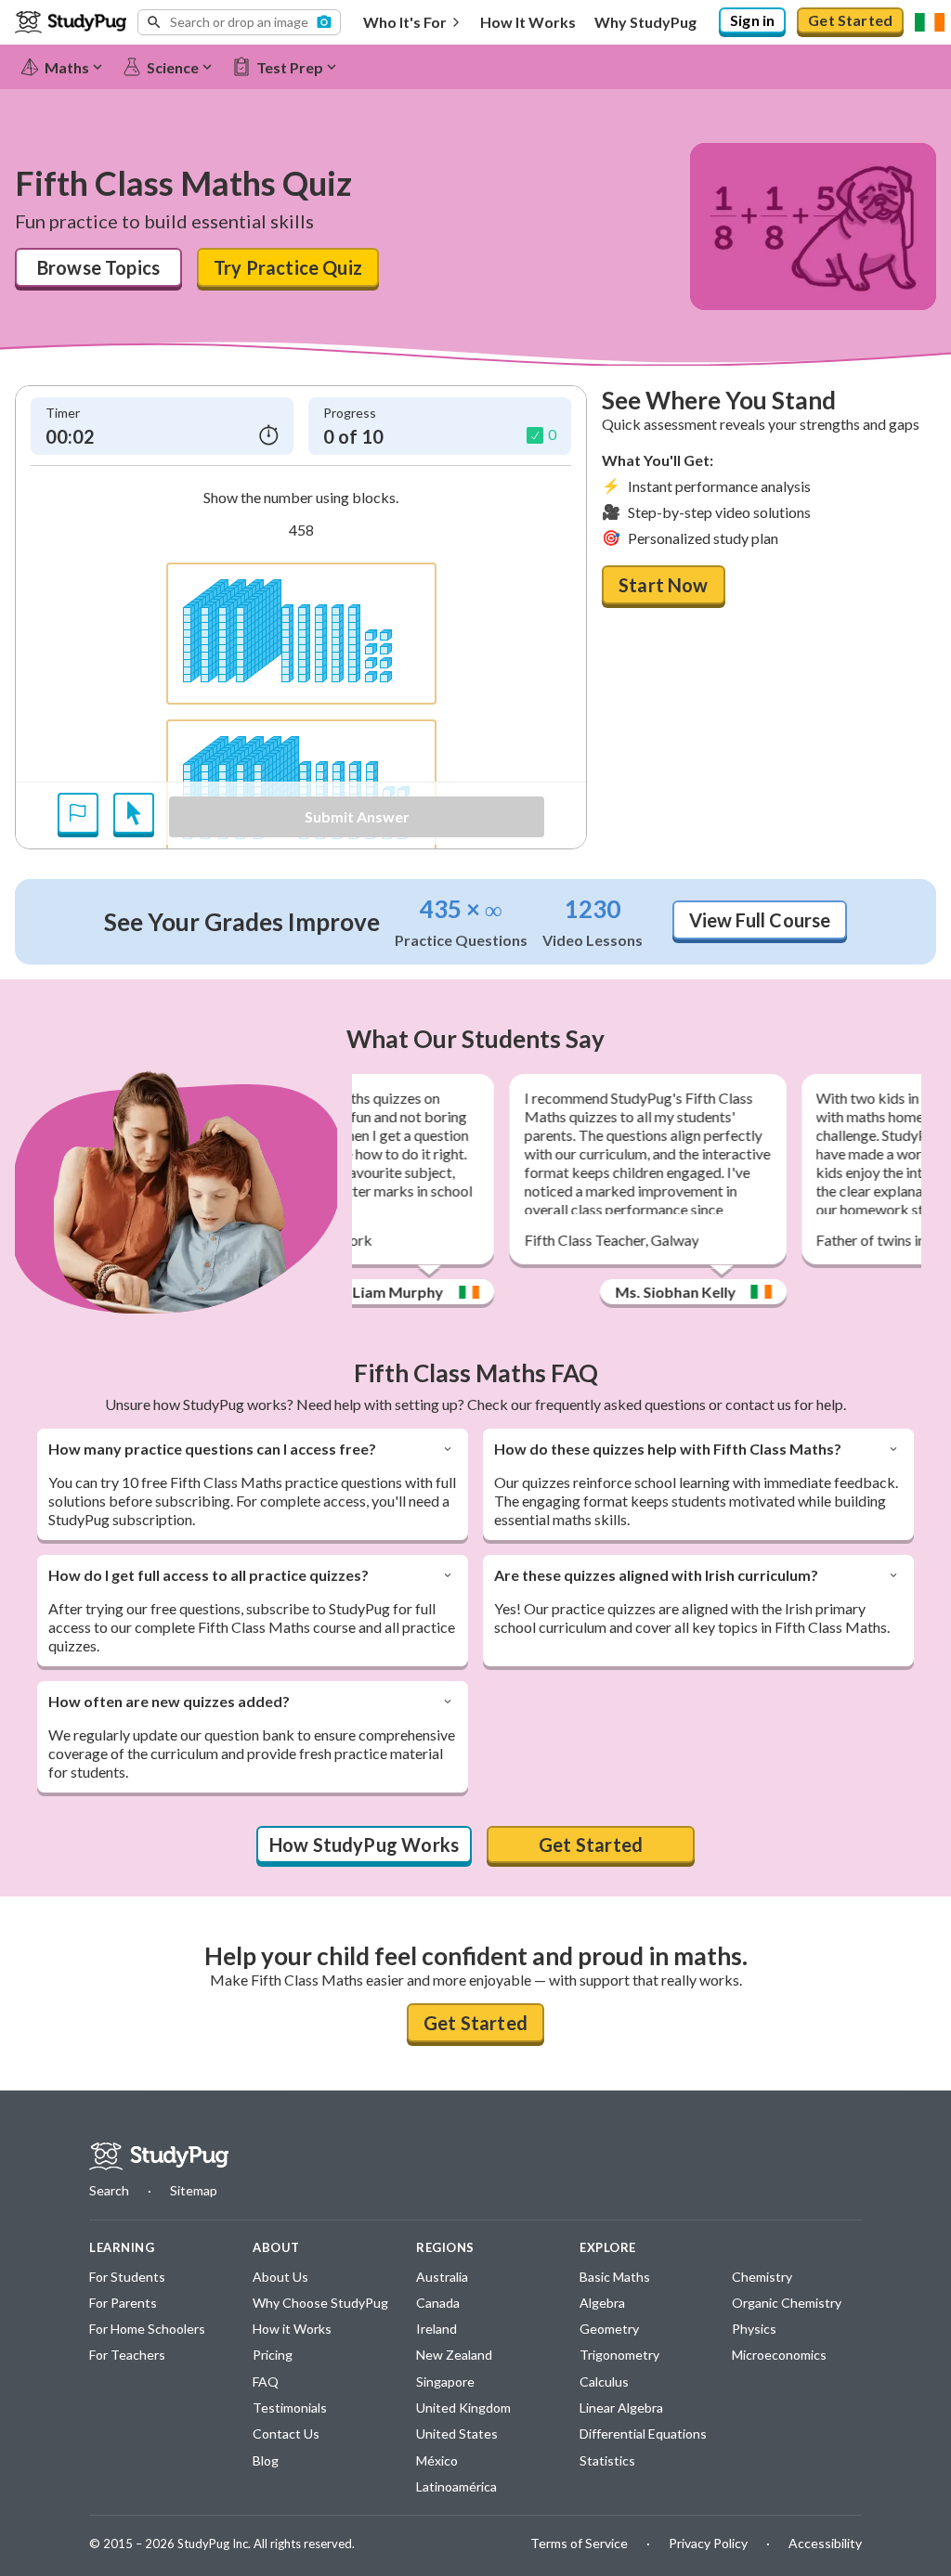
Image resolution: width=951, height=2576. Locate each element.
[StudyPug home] (159, 2156)
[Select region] (930, 22)
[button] (239, 22)
